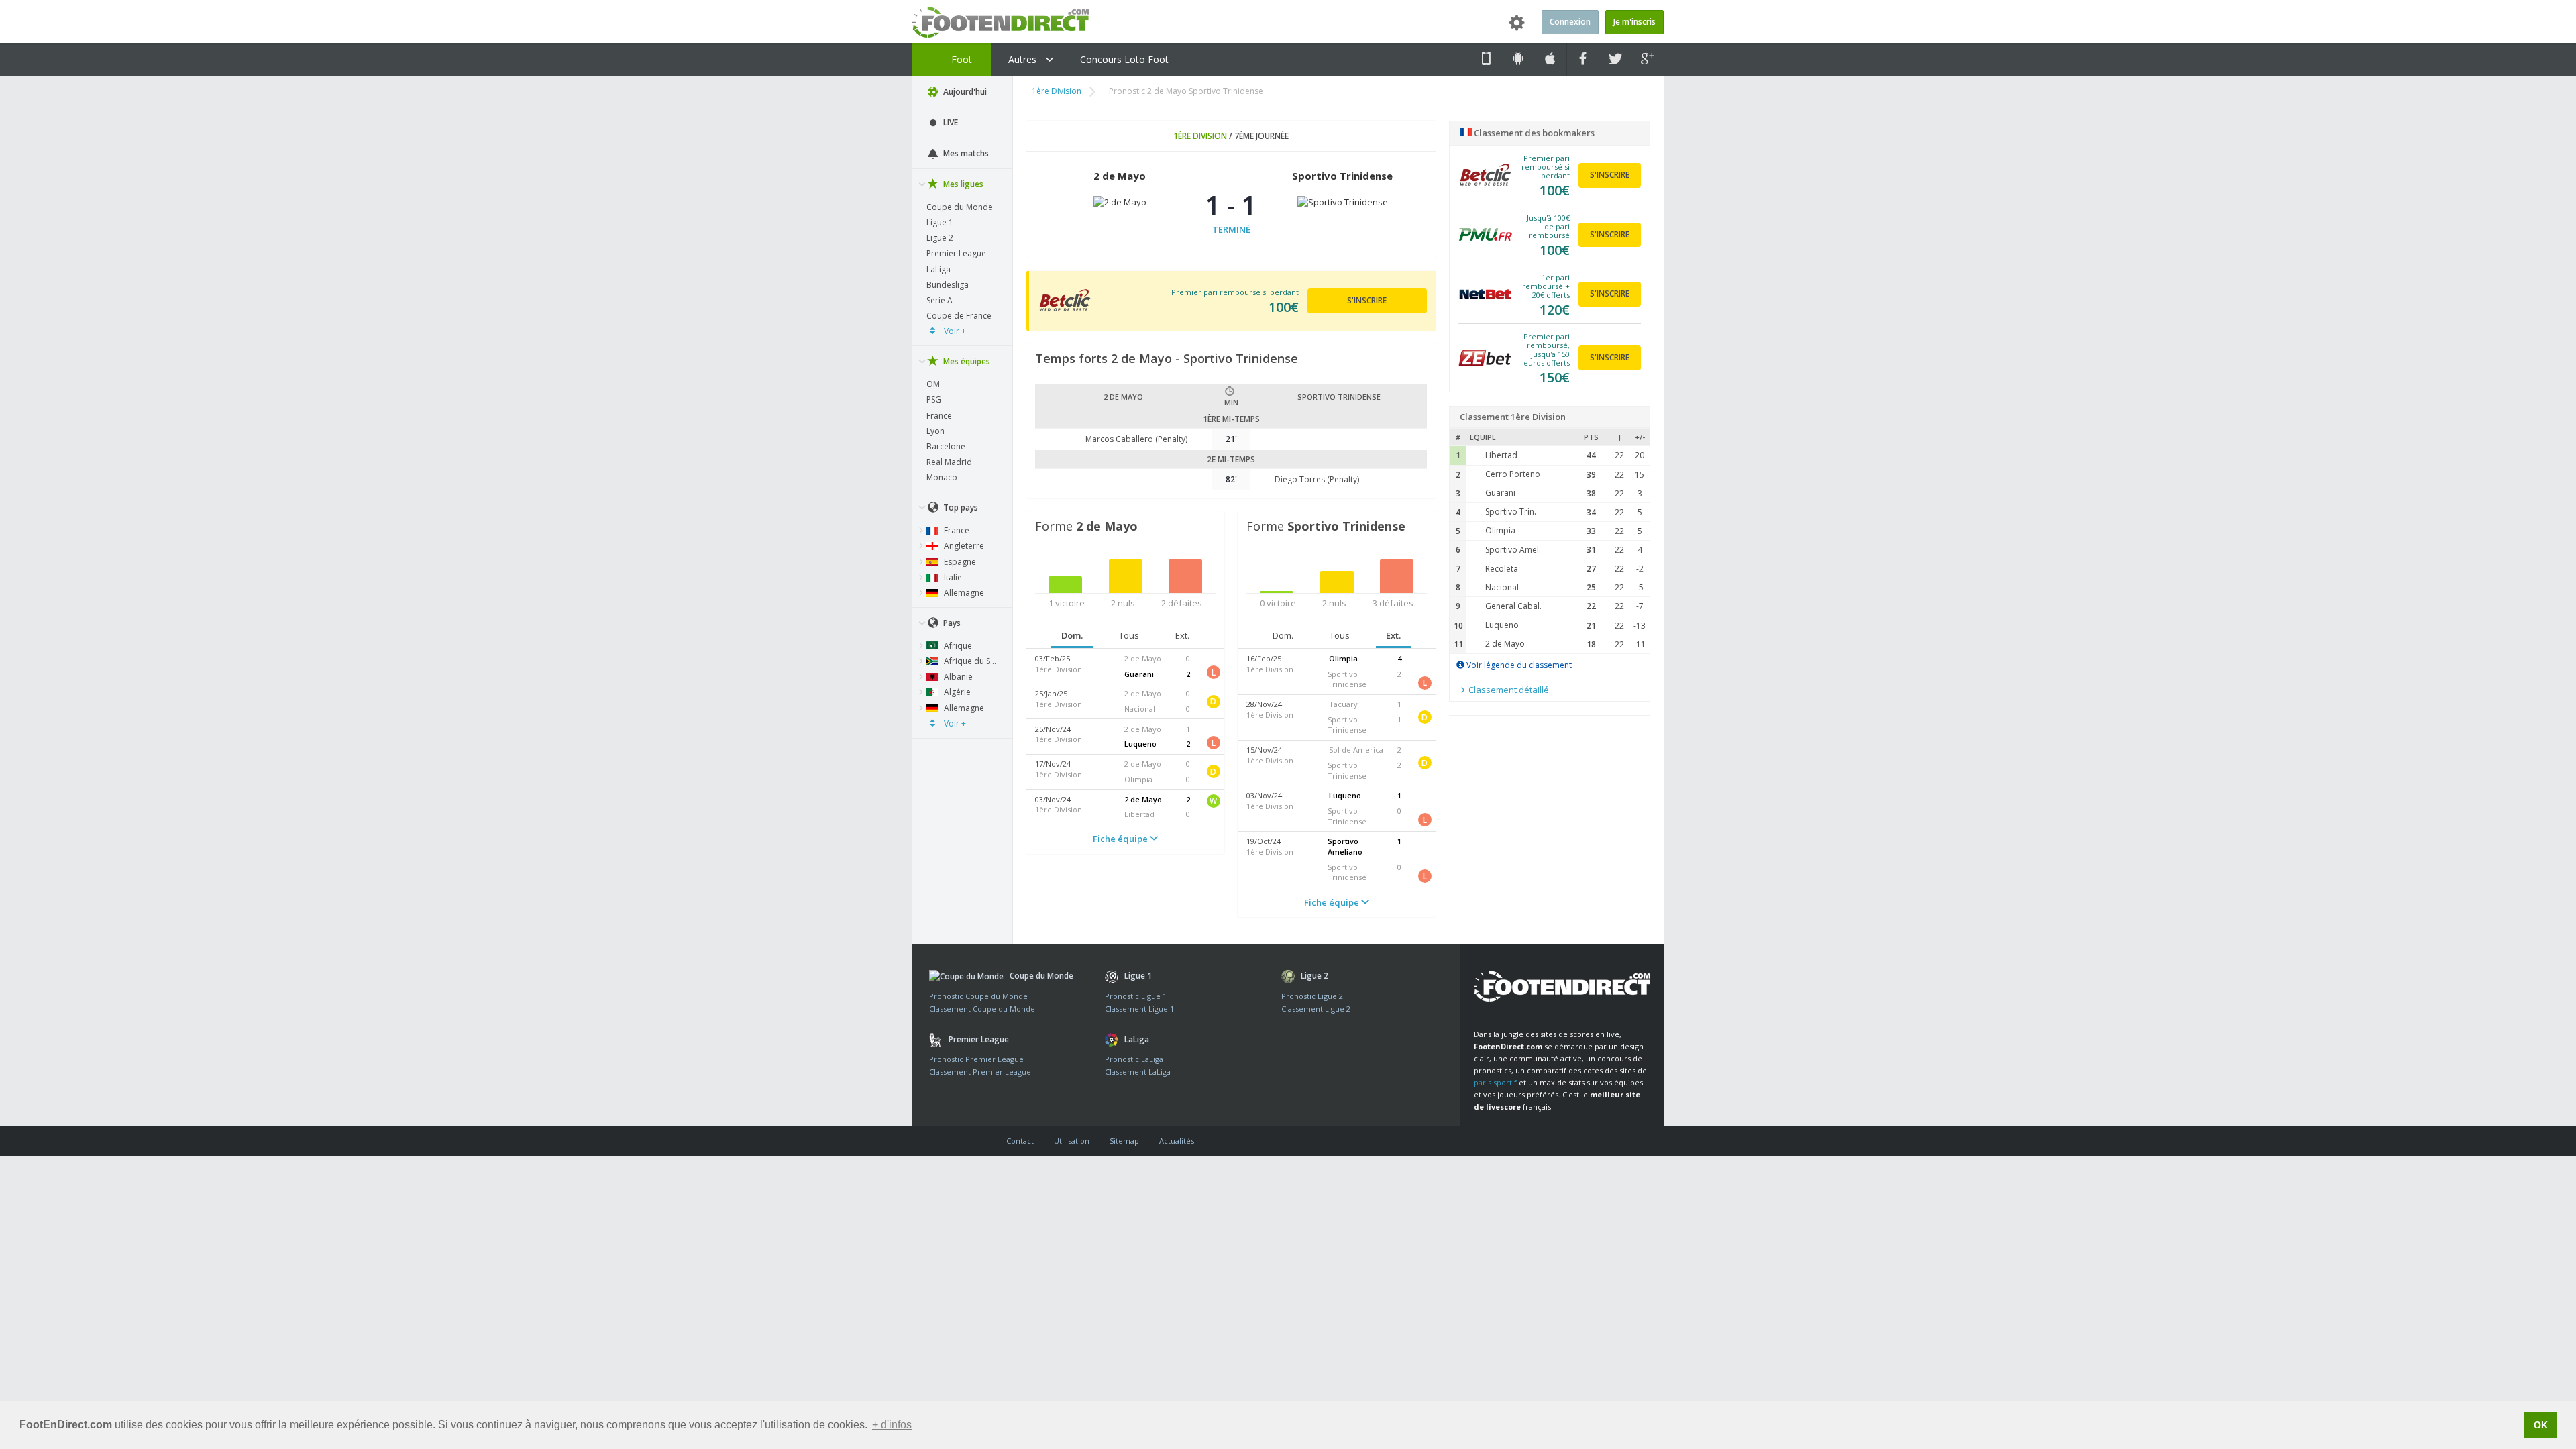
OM (933, 384)
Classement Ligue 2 (1316, 1009)
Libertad (1501, 455)
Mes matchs (965, 153)
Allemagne (963, 593)
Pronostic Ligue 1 (1136, 996)
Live (950, 122)
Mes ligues (962, 184)
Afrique (957, 646)
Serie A (940, 300)
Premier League (956, 253)
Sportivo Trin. (1511, 512)
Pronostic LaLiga (1134, 1059)
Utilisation (1072, 1141)
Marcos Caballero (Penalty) (1136, 439)
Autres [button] (1024, 59)
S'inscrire (1367, 300)
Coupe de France (959, 316)
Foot (960, 59)
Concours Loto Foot (1124, 59)
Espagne (959, 562)
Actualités (1177, 1141)
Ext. (1182, 635)
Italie (952, 577)
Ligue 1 (940, 222)
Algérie (956, 692)
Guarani (1500, 493)
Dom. (1072, 635)
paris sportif (1495, 1082)
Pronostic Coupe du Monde (978, 996)
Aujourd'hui (964, 92)
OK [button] (2541, 1425)
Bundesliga (948, 285)
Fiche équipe (1121, 839)
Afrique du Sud (971, 661)
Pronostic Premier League (976, 1059)
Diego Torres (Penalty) (1317, 479)
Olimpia (1500, 530)
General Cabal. (1513, 606)
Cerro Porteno (1513, 474)
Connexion (1570, 22)
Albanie (957, 677)
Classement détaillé (1508, 690)
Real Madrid (949, 462)
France (939, 416)
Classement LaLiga (1138, 1072)
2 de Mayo (1505, 644)
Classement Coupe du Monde (982, 1009)
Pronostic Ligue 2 (1312, 996)
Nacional (1502, 587)
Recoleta (1502, 569)
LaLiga (938, 269)
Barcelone (946, 446)
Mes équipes (966, 361)
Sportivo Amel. (1513, 550)
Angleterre (963, 546)
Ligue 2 (940, 238)
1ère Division (1057, 91)
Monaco (942, 477)
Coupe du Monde (960, 207)
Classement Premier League (980, 1072)
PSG (934, 399)
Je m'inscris (1634, 22)
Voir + (954, 331)
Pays (951, 623)
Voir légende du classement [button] (1518, 665)
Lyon (935, 431)
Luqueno (1502, 625)
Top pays (960, 507)
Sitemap (1124, 1141)
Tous (1129, 635)
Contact (1020, 1141)
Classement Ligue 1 (1139, 1009)
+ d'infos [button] (892, 1425)
